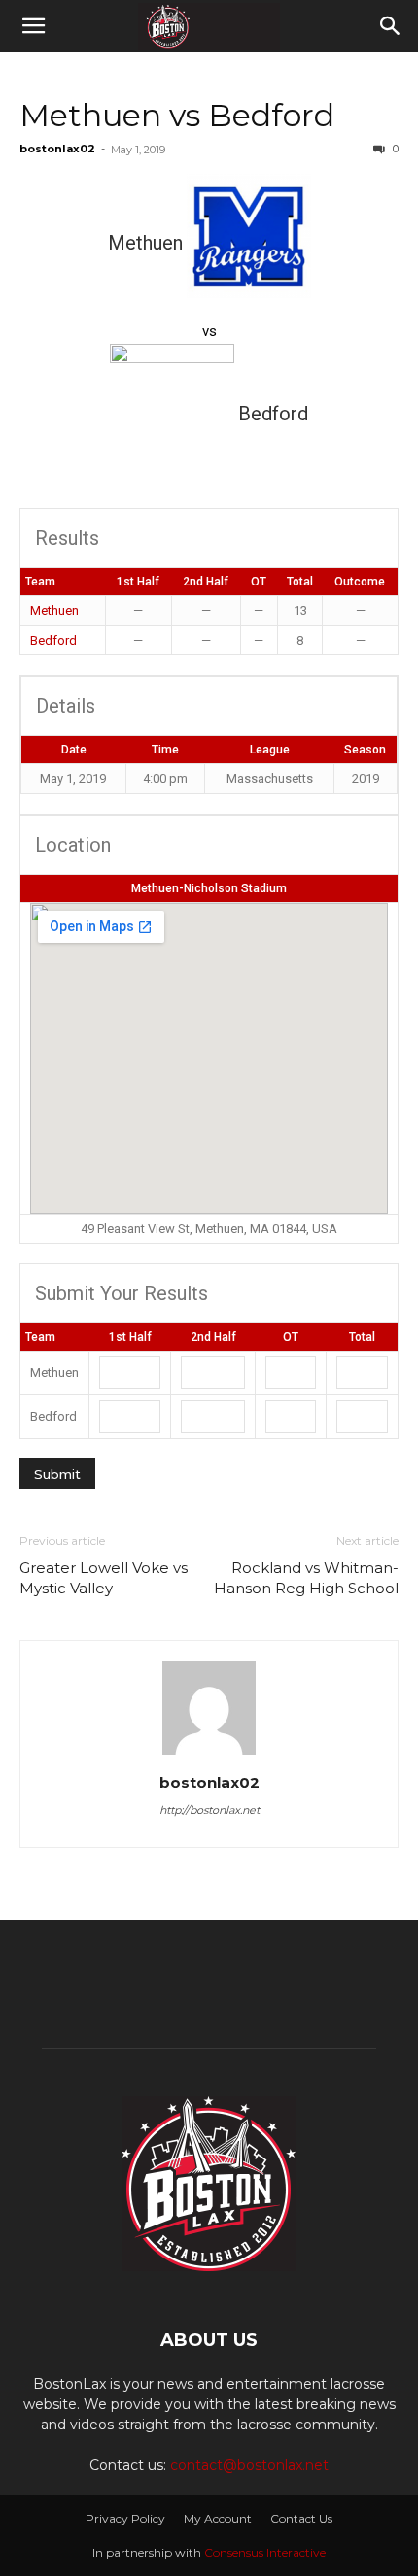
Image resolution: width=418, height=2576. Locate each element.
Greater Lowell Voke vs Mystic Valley (104, 1578)
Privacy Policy (125, 2518)
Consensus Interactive (265, 2552)
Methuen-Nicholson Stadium (209, 888)
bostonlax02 (57, 149)
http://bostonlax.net (209, 1810)
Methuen (54, 610)
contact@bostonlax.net (249, 2465)
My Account (218, 2518)
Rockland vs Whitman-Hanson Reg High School (306, 1578)
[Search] (391, 26)
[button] (33, 26)
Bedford (53, 640)
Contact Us (301, 2518)
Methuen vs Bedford (177, 115)
